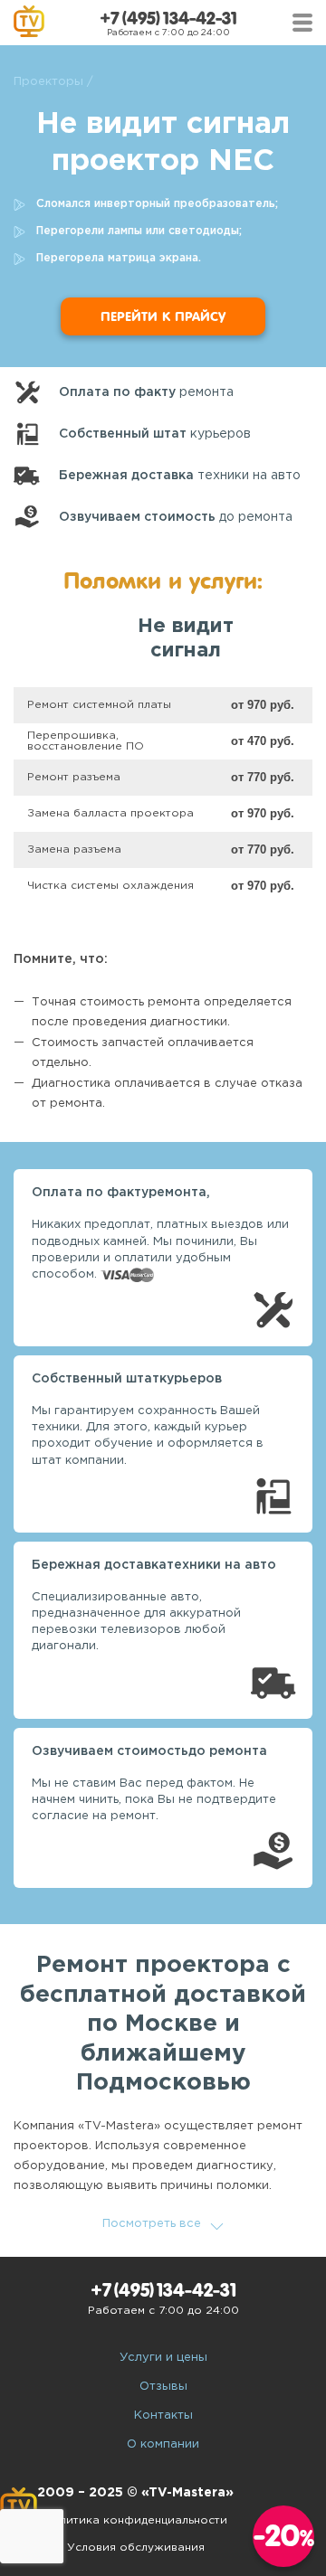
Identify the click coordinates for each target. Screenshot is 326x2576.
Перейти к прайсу (163, 316)
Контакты (163, 2416)
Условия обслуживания (136, 2548)
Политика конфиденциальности (135, 2520)
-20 (284, 2536)
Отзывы (163, 2387)
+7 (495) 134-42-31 (168, 19)
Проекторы (48, 82)
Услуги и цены (163, 2358)
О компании (163, 2444)
